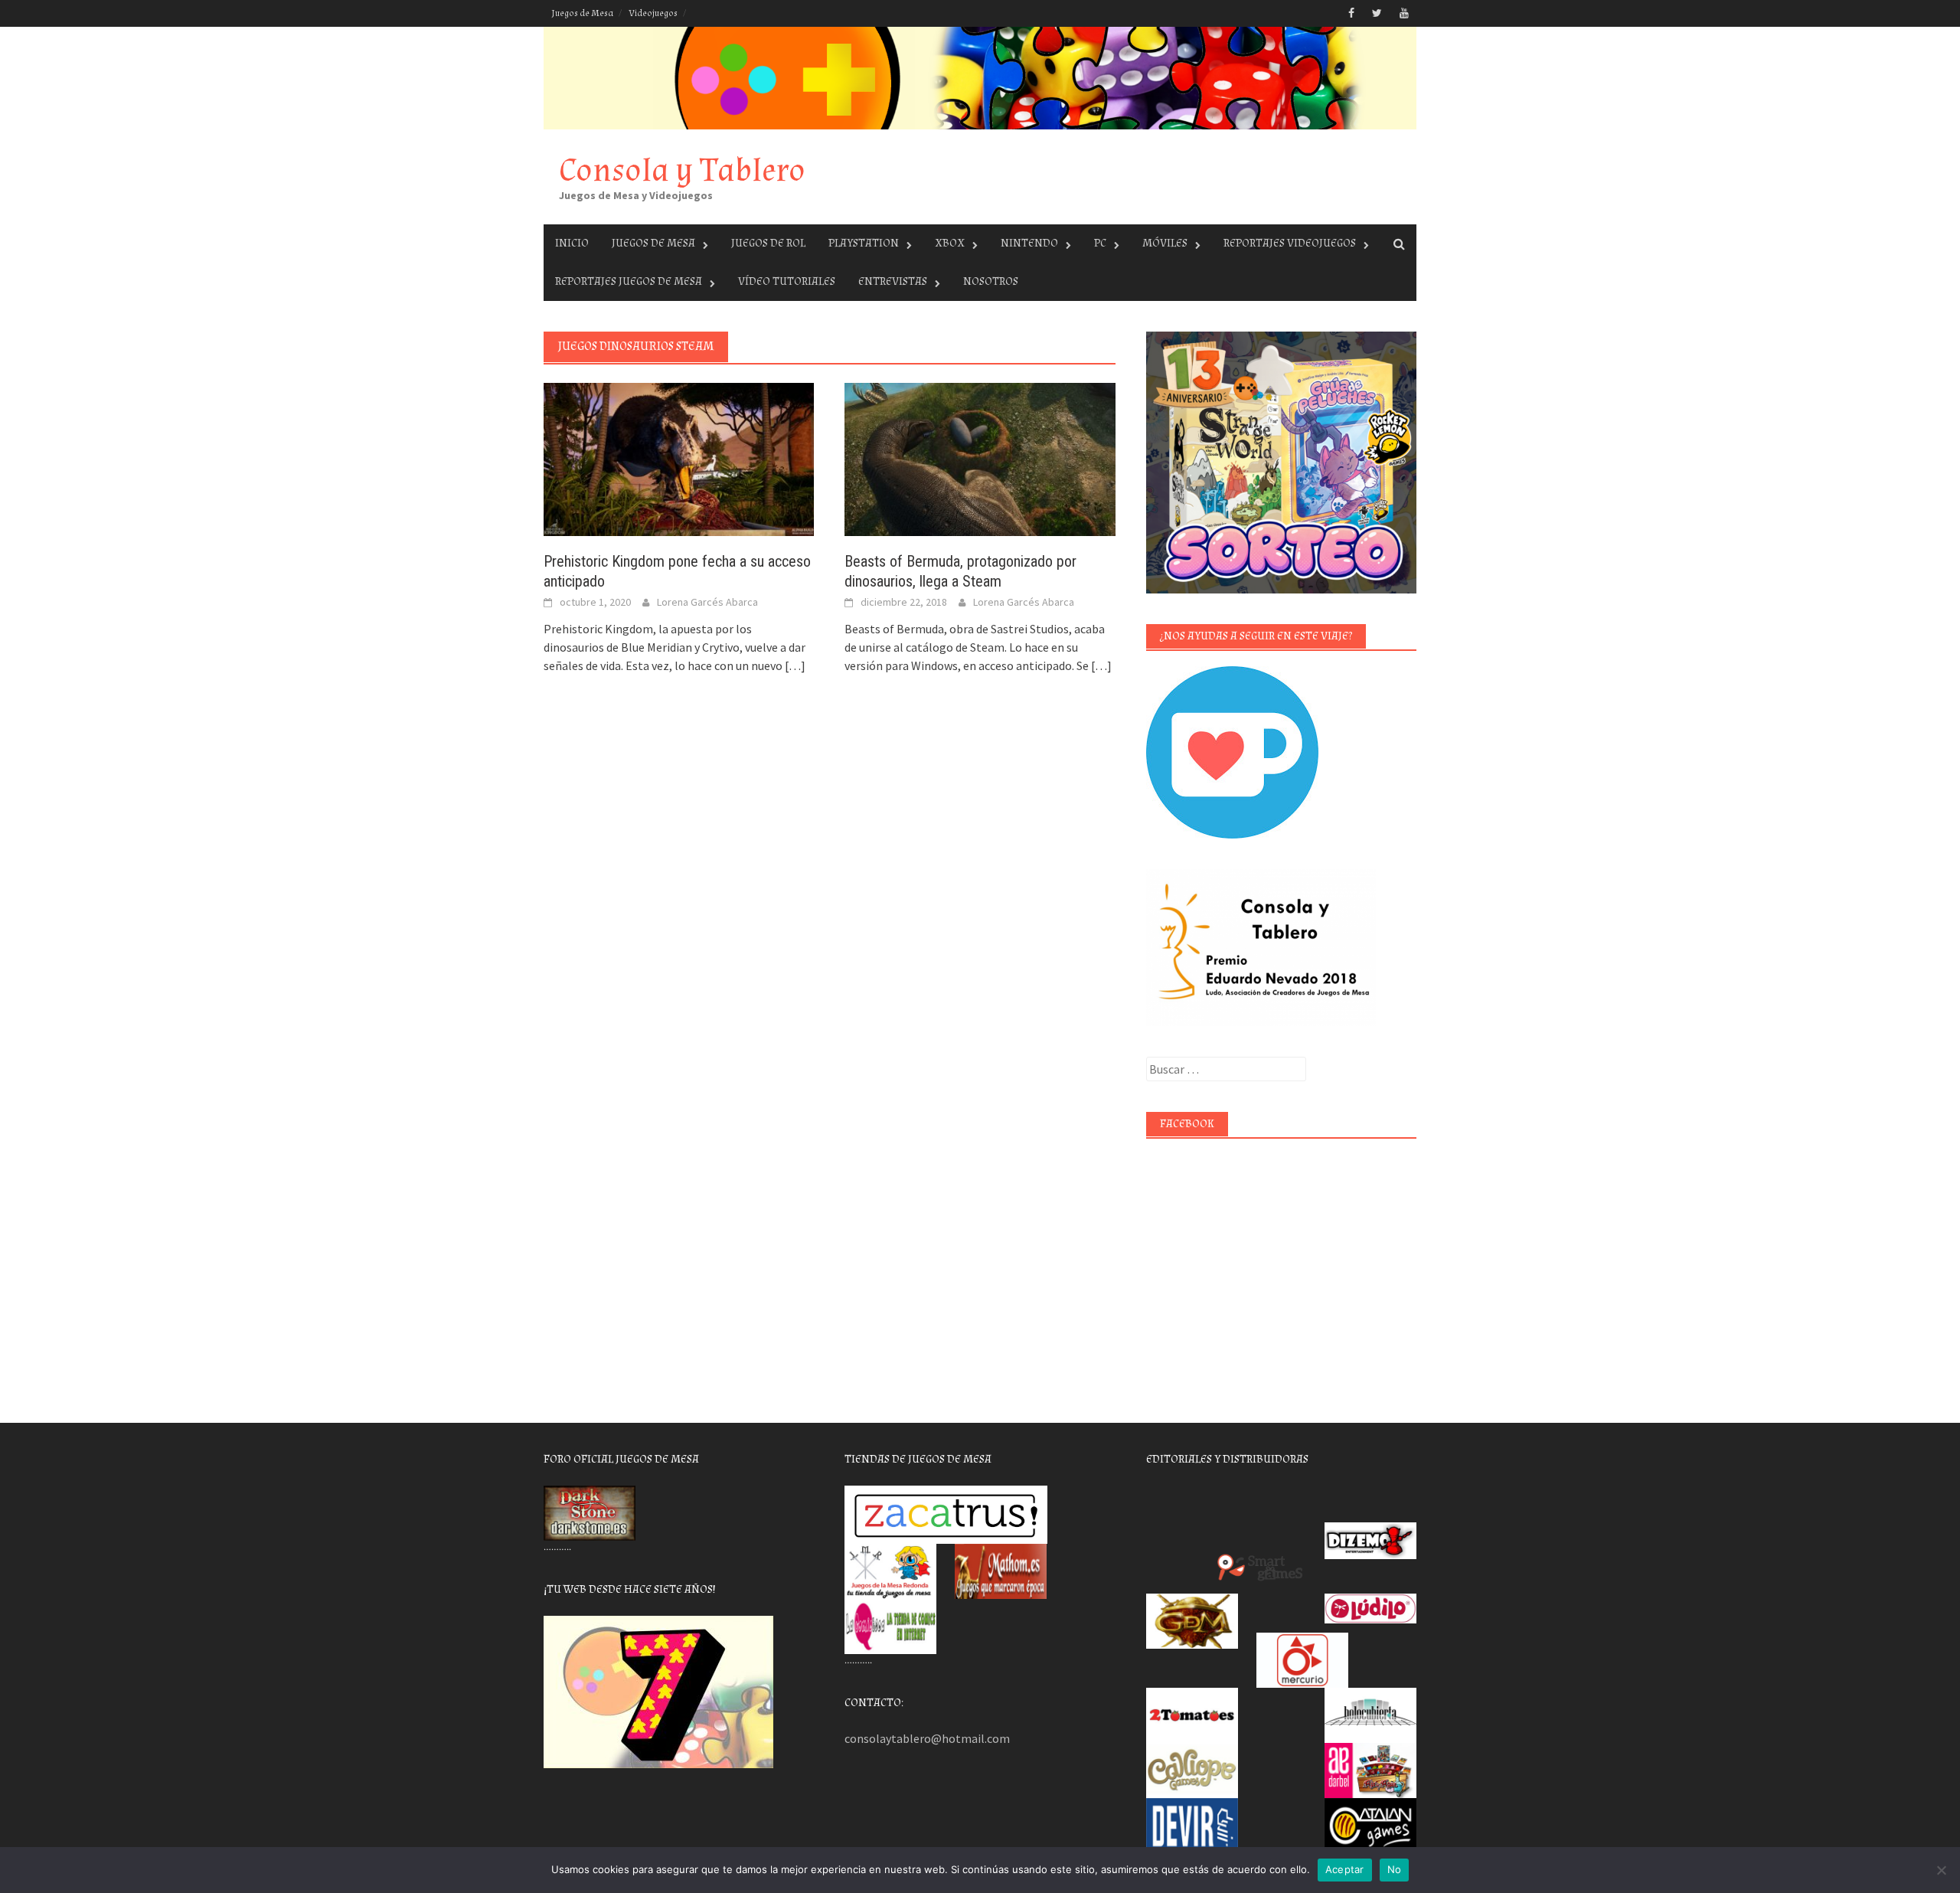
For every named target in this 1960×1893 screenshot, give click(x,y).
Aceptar (1345, 1869)
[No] (1941, 1870)
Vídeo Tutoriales (787, 281)
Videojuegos (653, 13)
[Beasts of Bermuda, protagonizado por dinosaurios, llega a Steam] (980, 458)
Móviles (1165, 243)
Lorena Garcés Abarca (707, 602)
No (1395, 1869)
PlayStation (864, 243)
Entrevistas (893, 281)
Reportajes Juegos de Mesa (629, 281)
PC (1100, 243)
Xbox (950, 243)
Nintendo (1029, 243)
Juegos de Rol (768, 243)
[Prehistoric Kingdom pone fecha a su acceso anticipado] (679, 458)
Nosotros (991, 281)
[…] (794, 665)
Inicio (572, 243)
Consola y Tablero (682, 170)
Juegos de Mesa (582, 13)
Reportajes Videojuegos (1290, 243)
